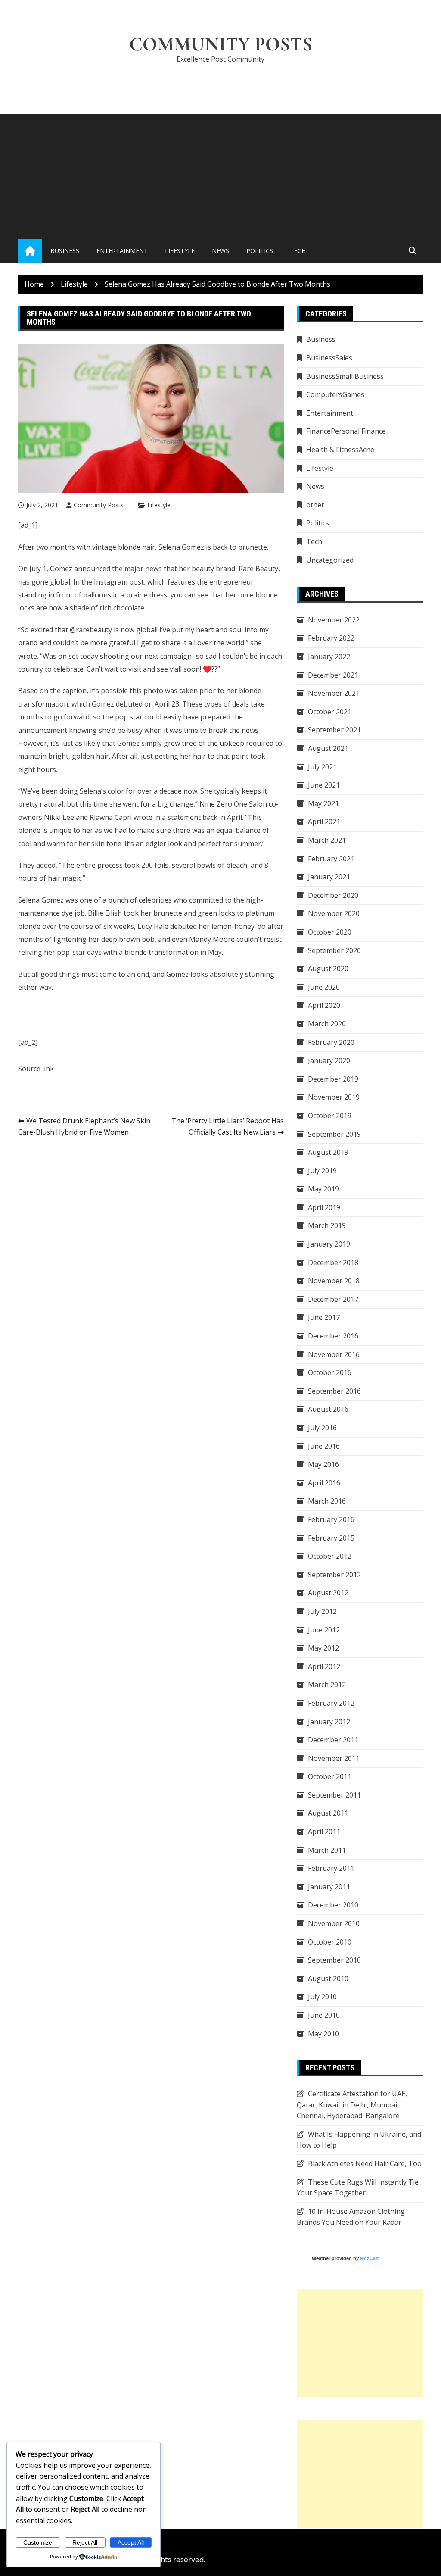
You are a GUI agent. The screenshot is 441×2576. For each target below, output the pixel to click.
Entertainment (122, 251)
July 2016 (322, 1428)
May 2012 (323, 1648)
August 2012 (328, 1593)
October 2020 (330, 932)
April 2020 (324, 1005)
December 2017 (333, 1299)
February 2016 (331, 1519)
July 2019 (322, 1171)
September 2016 (334, 1391)
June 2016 (324, 1446)
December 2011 (333, 1740)
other (315, 505)
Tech (298, 251)
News (220, 251)
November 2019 (334, 1097)
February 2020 (331, 1042)
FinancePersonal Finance (346, 431)
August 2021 (328, 748)
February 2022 (331, 638)
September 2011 (334, 1795)
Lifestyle (180, 251)
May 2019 (323, 1189)
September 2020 (334, 950)
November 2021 (334, 693)
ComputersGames (335, 394)
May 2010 (323, 2034)
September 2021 (334, 730)
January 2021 (329, 877)
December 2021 (333, 675)
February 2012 (331, 1703)
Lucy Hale (153, 926)
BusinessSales (329, 358)
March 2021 (327, 840)
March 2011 (327, 1850)
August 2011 (328, 1813)
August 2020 (328, 969)
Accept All (131, 2542)
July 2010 (322, 1997)
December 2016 (333, 1336)
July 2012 (322, 1611)
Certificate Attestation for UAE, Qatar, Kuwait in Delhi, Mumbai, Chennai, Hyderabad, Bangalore (352, 2105)
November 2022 (334, 620)
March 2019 (327, 1225)
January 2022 (329, 657)
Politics (260, 251)
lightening (70, 939)
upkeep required (247, 743)
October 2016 (330, 1372)
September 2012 (334, 1575)
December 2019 (333, 1079)
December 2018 (333, 1263)
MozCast (370, 2258)
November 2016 (334, 1354)
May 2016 (323, 1464)
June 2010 (324, 2015)
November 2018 (334, 1281)
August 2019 (328, 1152)
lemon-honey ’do (239, 926)
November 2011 (334, 1758)
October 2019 (330, 1116)
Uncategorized (330, 560)
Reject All (85, 2542)
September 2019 (334, 1134)
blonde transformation (161, 952)
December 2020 (333, 895)
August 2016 (328, 1409)
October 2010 (330, 1942)
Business (65, 251)
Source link (36, 1069)
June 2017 (324, 1317)
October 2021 (330, 712)
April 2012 (324, 1666)
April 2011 (324, 1832)
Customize (38, 2542)
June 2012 (324, 1630)
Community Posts (221, 44)
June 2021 (324, 785)
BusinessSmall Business (345, 376)
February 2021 (331, 859)
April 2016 (324, 1483)
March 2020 (327, 1024)
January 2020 (329, 1060)
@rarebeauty (91, 630)
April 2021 (324, 822)
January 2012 (329, 1722)
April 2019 (324, 1207)
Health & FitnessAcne (340, 450)
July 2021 (322, 767)
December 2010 (333, 1905)
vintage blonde (116, 547)
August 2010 (328, 1979)
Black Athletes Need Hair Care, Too (365, 2163)
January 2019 (329, 1244)
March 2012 (327, 1685)
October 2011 (330, 1776)
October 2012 (330, 1556)
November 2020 (334, 913)
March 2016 (327, 1501)
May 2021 (323, 803)
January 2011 (329, 1887)
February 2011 (331, 1868)
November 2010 (334, 1923)
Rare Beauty (258, 569)
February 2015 (331, 1538)
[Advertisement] (220, 175)
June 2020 (324, 987)
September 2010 (334, 1960)
